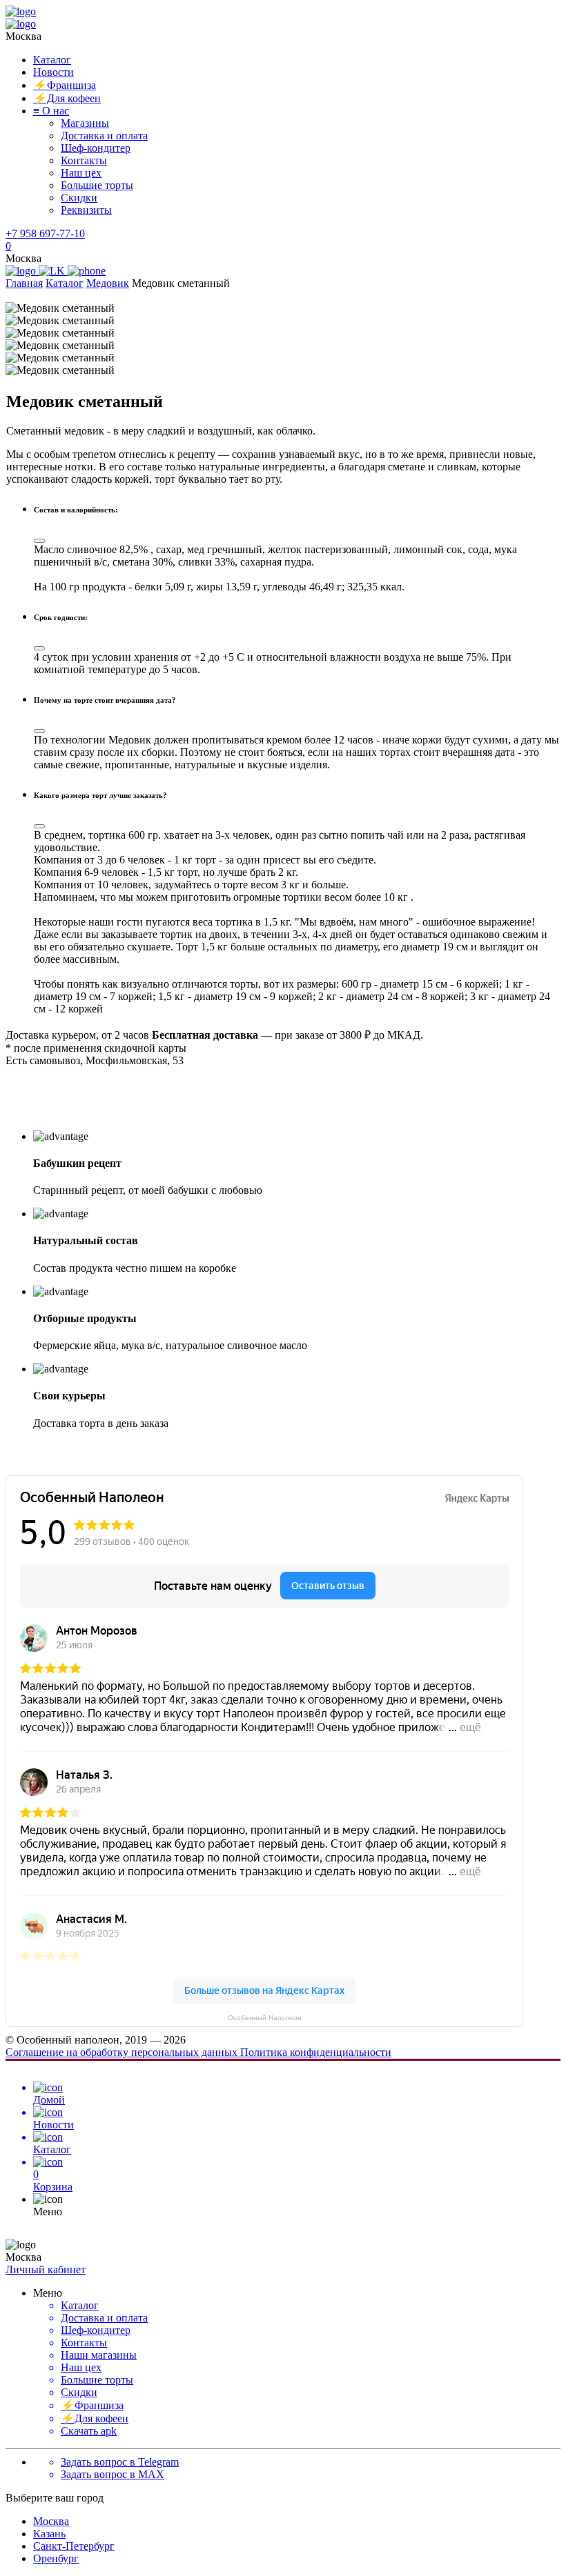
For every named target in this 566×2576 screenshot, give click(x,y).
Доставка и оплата (104, 136)
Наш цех (81, 173)
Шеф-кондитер (96, 148)
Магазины (85, 123)
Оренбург (56, 2558)
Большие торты (97, 185)
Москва (51, 2521)
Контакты (84, 160)
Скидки (79, 198)
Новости (53, 72)
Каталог (52, 60)
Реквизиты (86, 210)
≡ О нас (51, 111)
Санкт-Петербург (74, 2546)
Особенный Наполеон (265, 2018)
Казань (49, 2534)
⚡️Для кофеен (67, 98)
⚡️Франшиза (65, 85)
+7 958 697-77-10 (45, 233)
